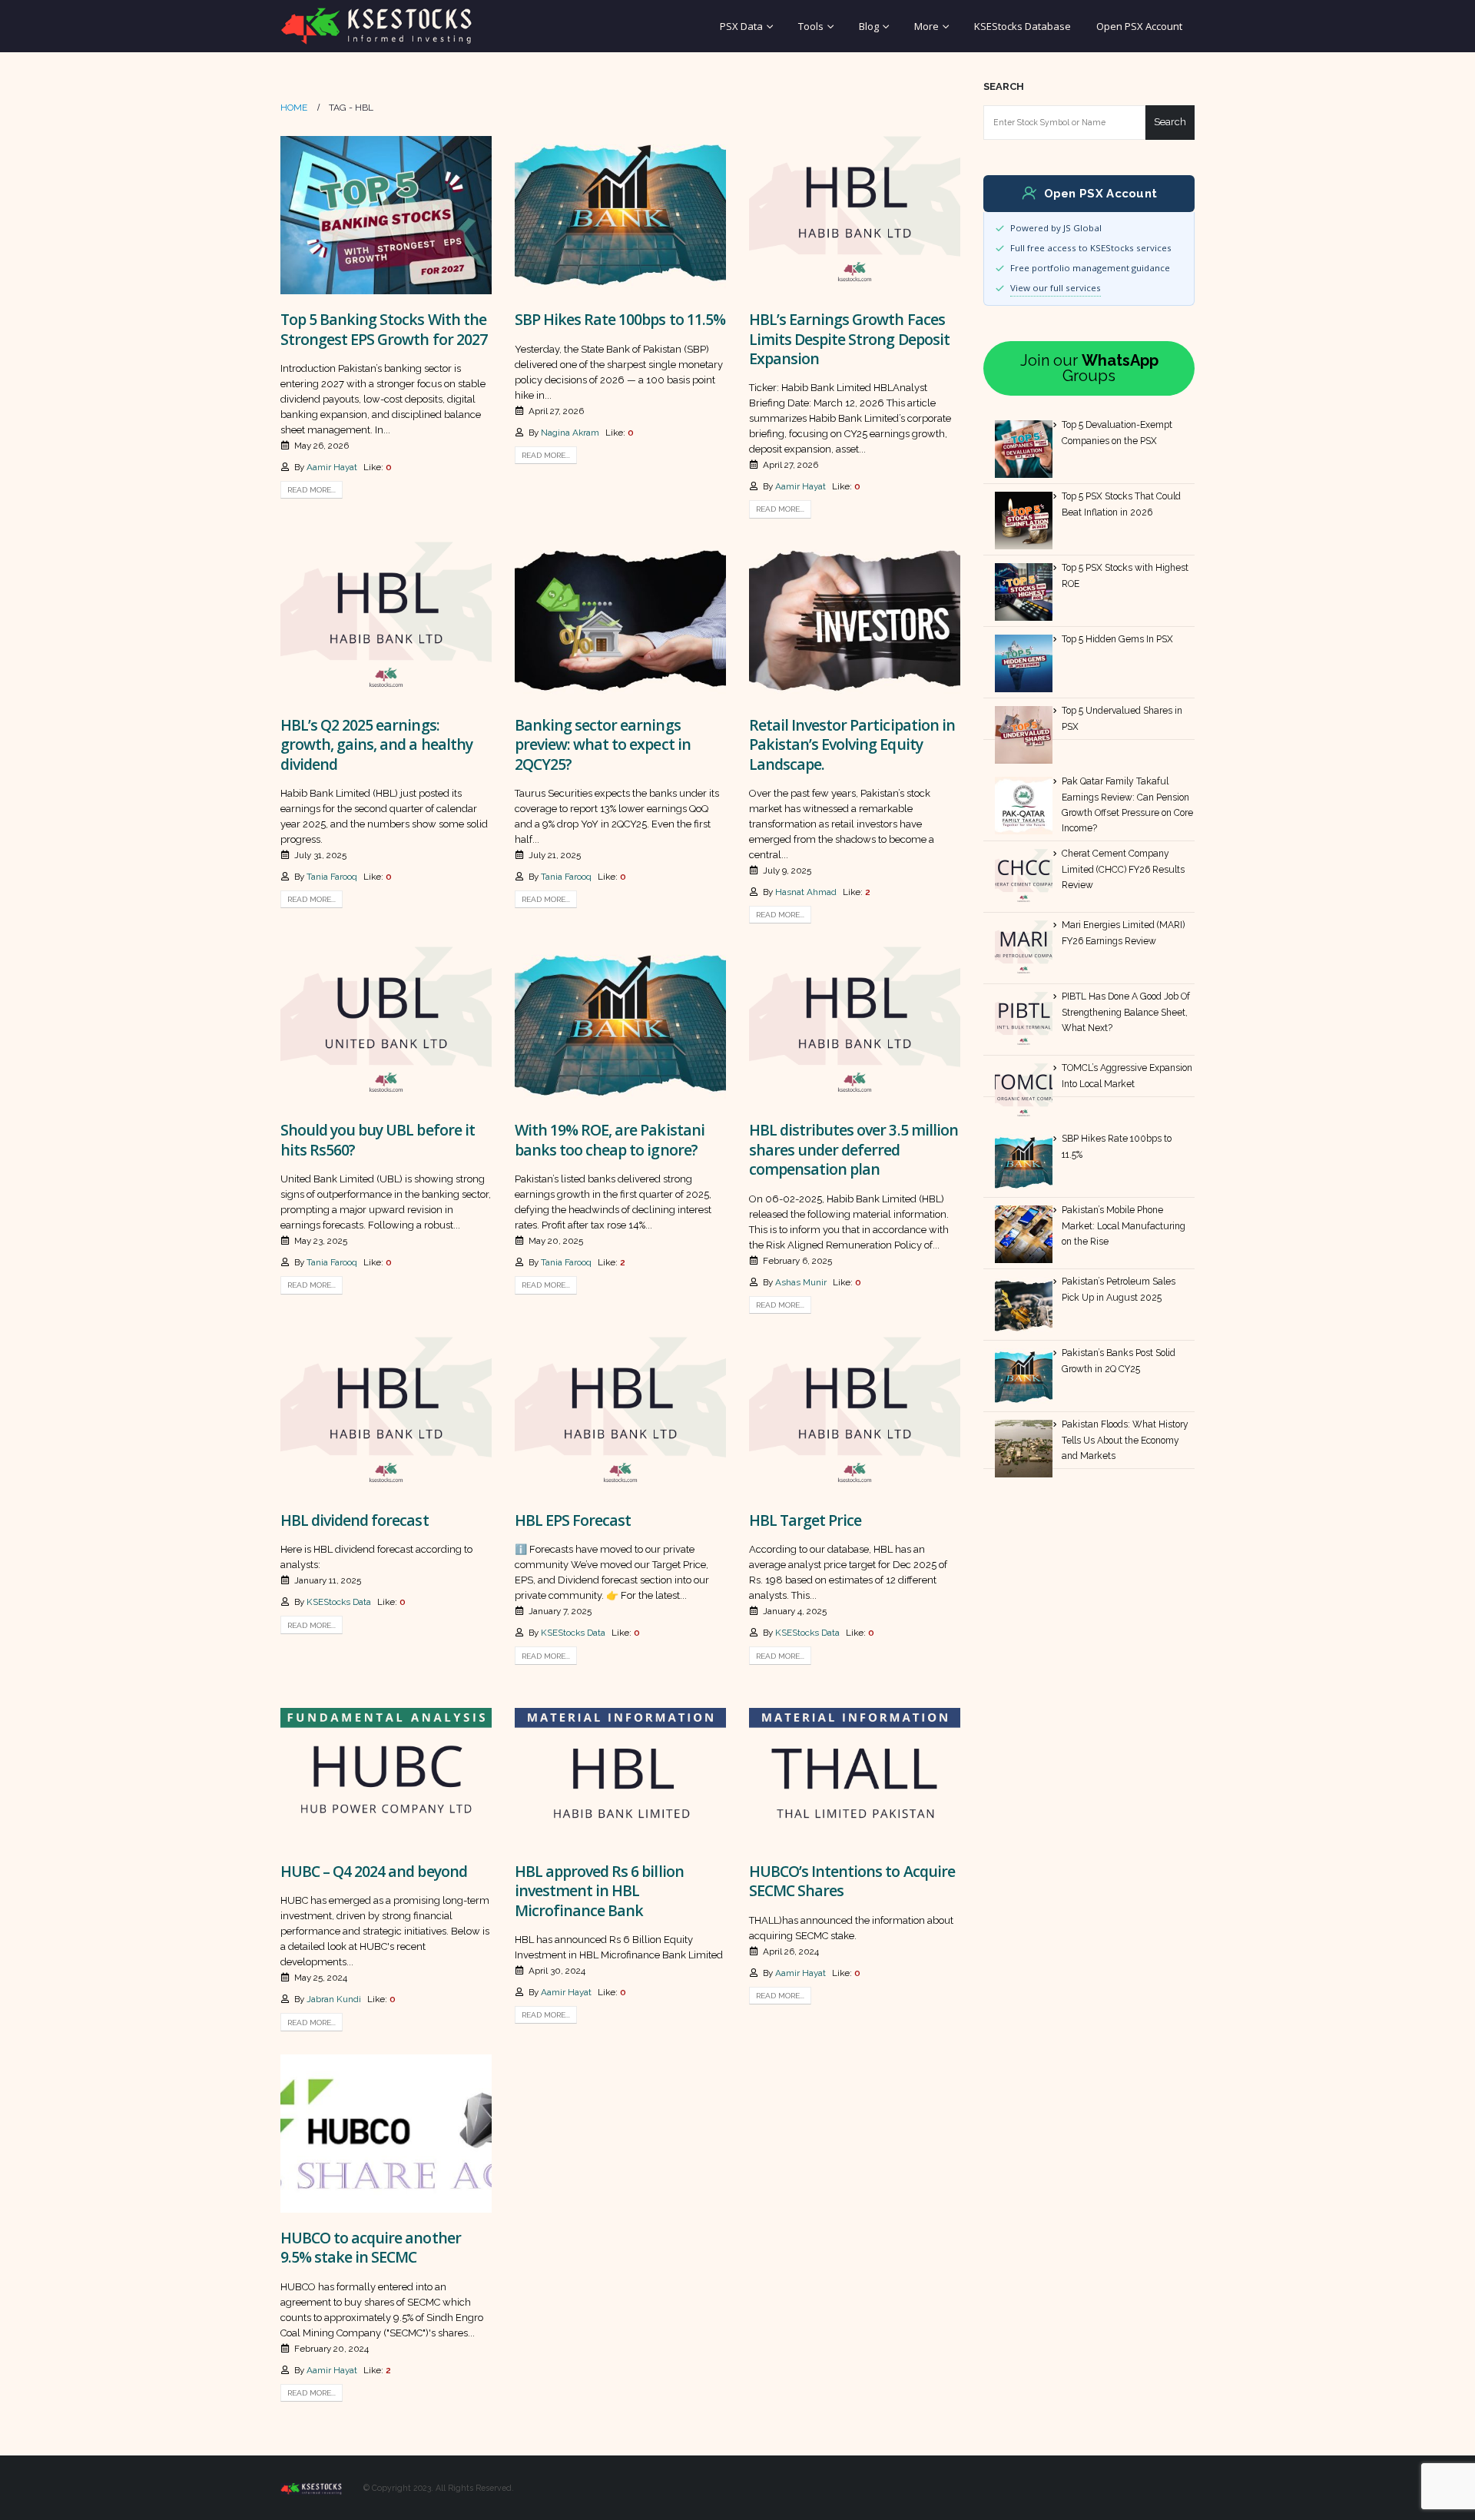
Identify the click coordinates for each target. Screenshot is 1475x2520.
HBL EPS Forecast (574, 1520)
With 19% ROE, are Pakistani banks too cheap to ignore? (610, 1139)
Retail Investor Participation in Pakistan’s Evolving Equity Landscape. (852, 744)
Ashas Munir (801, 1282)
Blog (869, 26)
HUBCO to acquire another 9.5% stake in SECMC (371, 2247)
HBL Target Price (805, 1520)
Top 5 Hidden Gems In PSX (1117, 639)
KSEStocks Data (339, 1602)
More (926, 26)
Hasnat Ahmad (806, 892)
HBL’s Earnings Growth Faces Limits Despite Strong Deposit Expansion (849, 339)
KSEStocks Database (1023, 26)
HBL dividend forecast (355, 1520)
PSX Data (741, 26)
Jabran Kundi (334, 1999)
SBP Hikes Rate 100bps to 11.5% (620, 319)
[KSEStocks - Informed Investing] (376, 26)
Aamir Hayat (332, 467)
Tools (811, 26)
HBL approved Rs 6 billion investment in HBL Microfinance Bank (599, 1891)
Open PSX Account (1139, 26)
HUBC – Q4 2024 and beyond (374, 1871)
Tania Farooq (332, 877)
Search (1004, 86)
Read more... (312, 490)
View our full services (1056, 288)
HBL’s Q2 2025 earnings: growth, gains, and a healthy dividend (376, 744)
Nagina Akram (570, 433)
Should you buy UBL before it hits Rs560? (378, 1139)
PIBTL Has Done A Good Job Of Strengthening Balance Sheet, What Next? (1126, 1012)
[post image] (386, 215)
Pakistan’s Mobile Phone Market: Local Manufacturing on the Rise (1124, 1226)
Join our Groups (1089, 368)
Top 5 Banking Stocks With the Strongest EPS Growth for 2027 (384, 329)
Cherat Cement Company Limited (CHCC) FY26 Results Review (1123, 869)
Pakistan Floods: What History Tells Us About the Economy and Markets (1125, 1440)
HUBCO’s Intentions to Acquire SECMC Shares (852, 1881)
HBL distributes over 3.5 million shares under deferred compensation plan (854, 1149)
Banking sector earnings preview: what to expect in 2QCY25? (603, 744)
